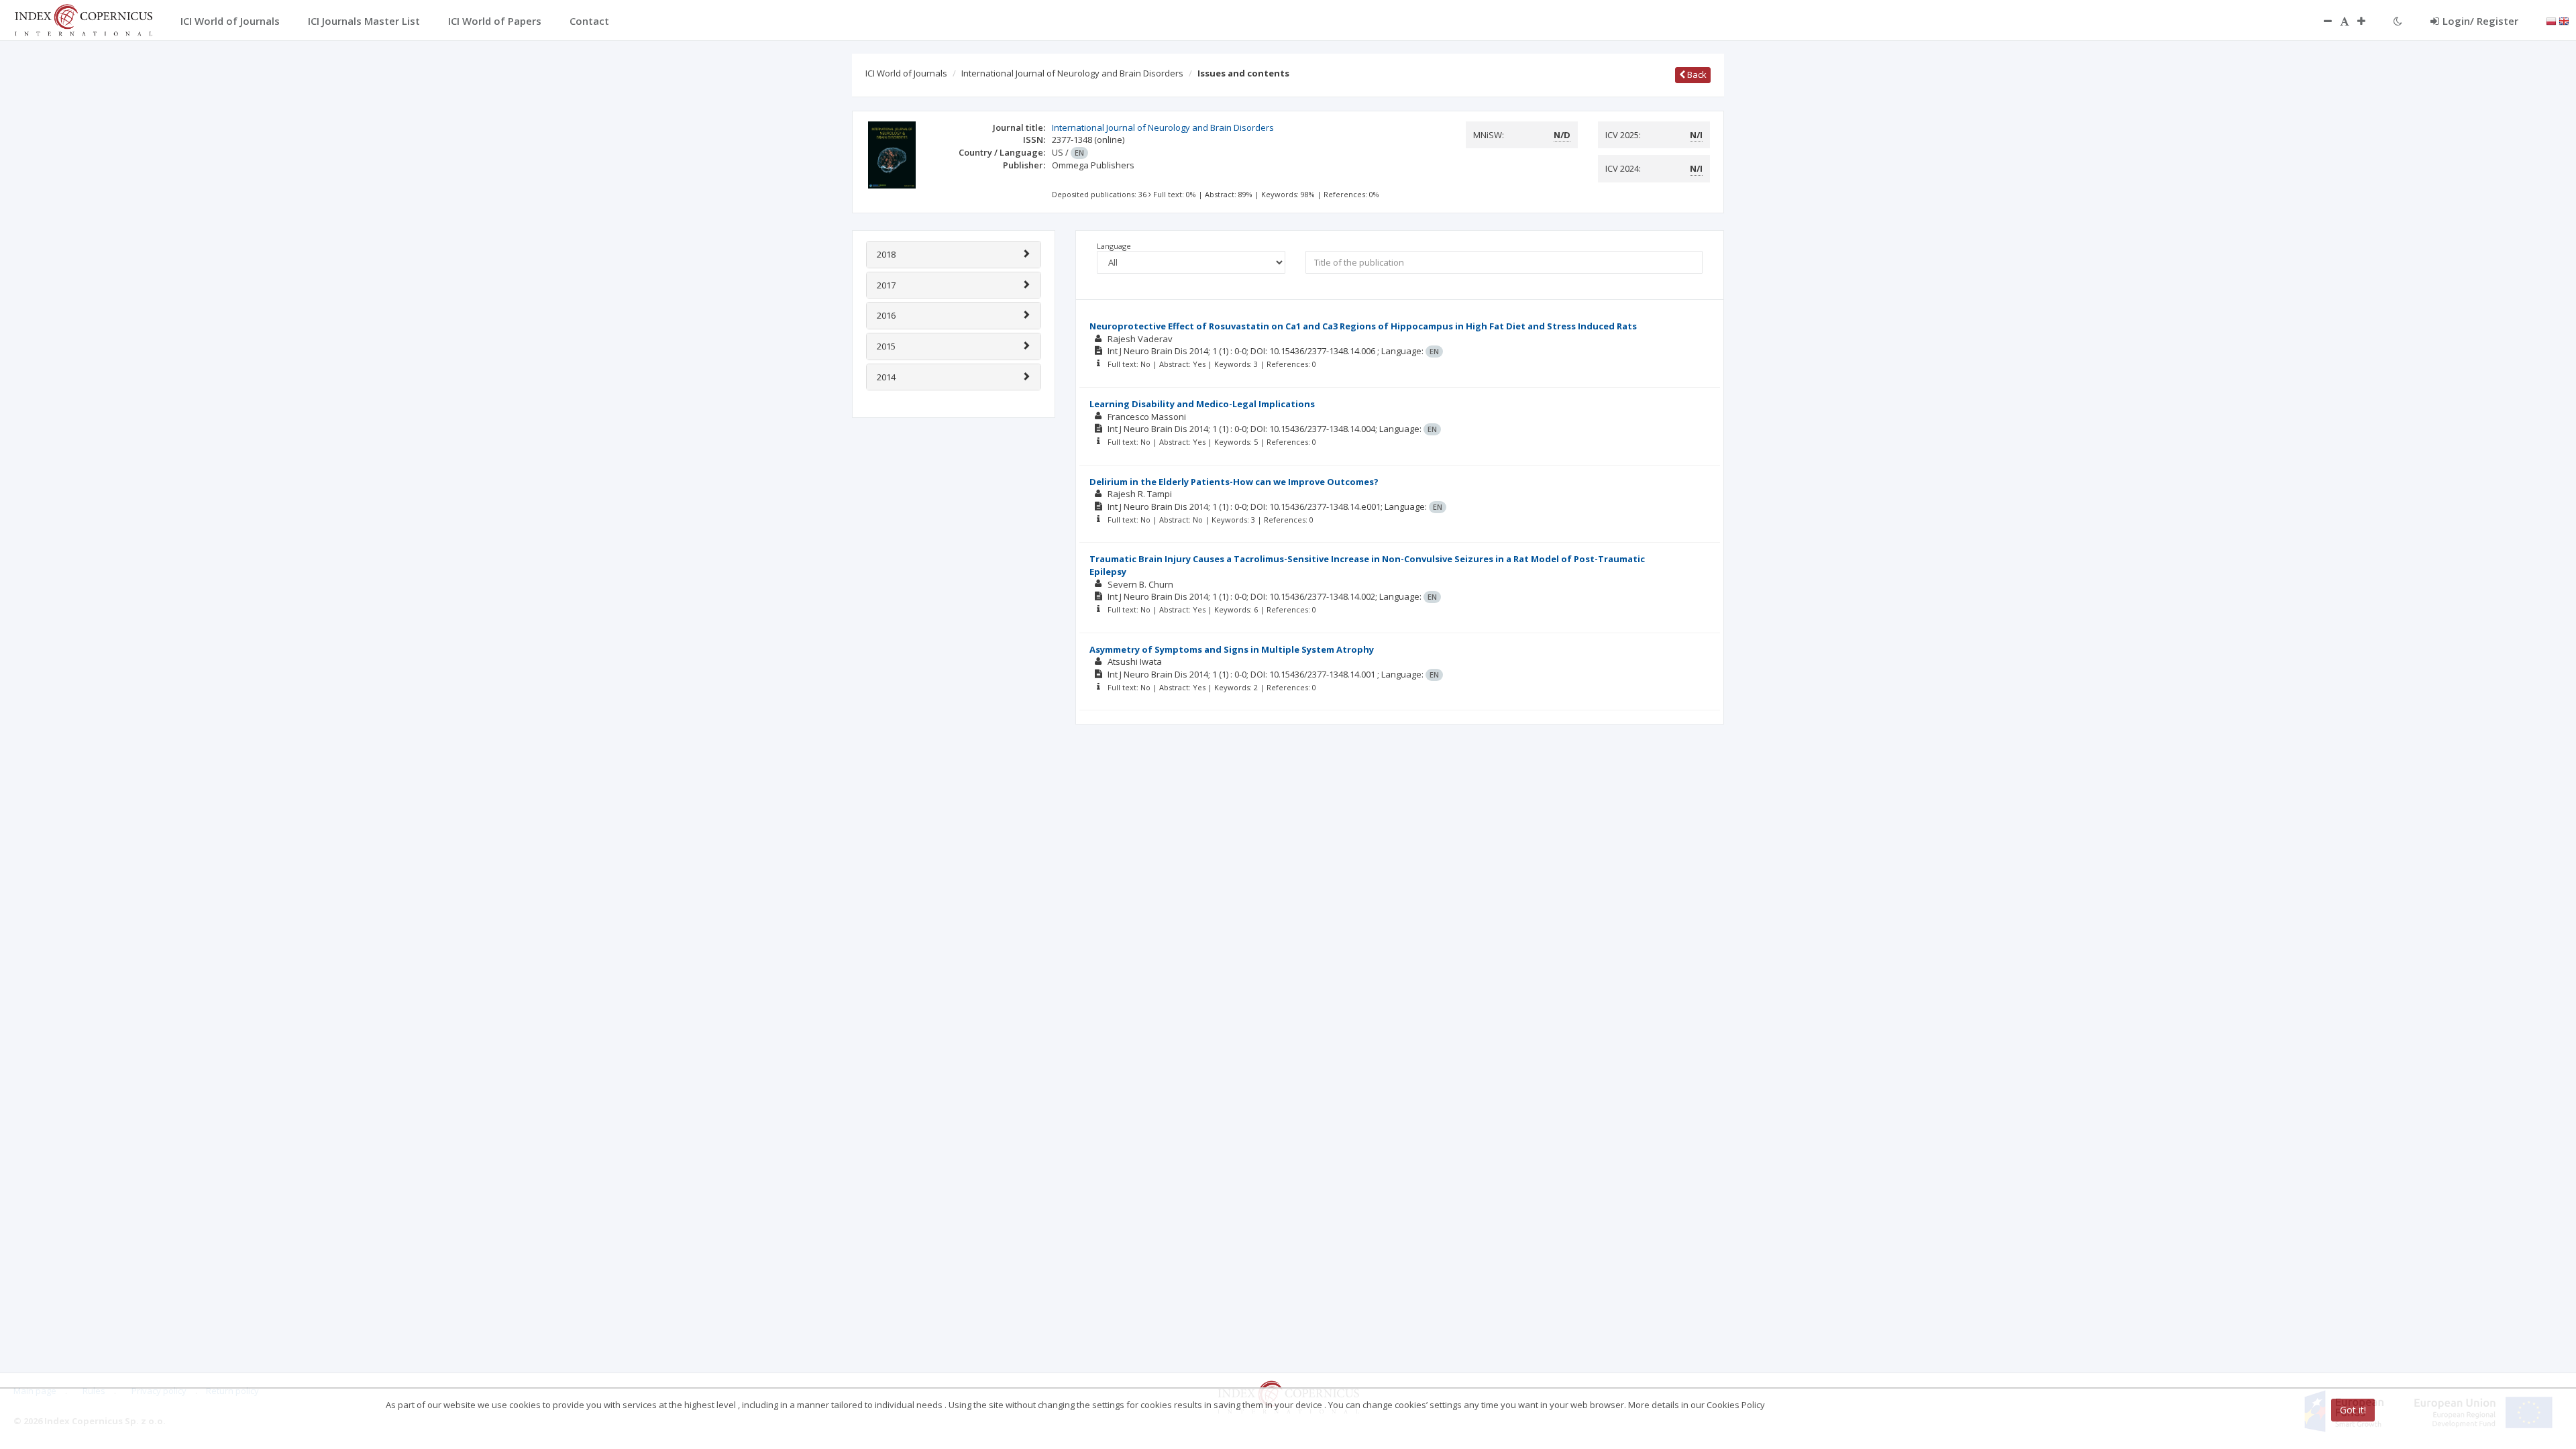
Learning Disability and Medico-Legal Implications (1202, 404)
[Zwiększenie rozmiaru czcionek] (2368, 21)
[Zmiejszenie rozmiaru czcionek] (2321, 21)
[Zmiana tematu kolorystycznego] (2398, 21)
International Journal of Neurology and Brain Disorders (1072, 73)
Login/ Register (2480, 21)
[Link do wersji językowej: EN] (2564, 20)
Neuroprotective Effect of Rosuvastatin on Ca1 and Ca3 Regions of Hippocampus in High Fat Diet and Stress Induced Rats (1363, 326)
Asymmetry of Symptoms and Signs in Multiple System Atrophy (1232, 649)
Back (1696, 74)
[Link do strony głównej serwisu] (83, 19)
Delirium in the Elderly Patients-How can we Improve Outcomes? (1234, 482)
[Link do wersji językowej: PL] (2551, 20)
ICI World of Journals (906, 73)
